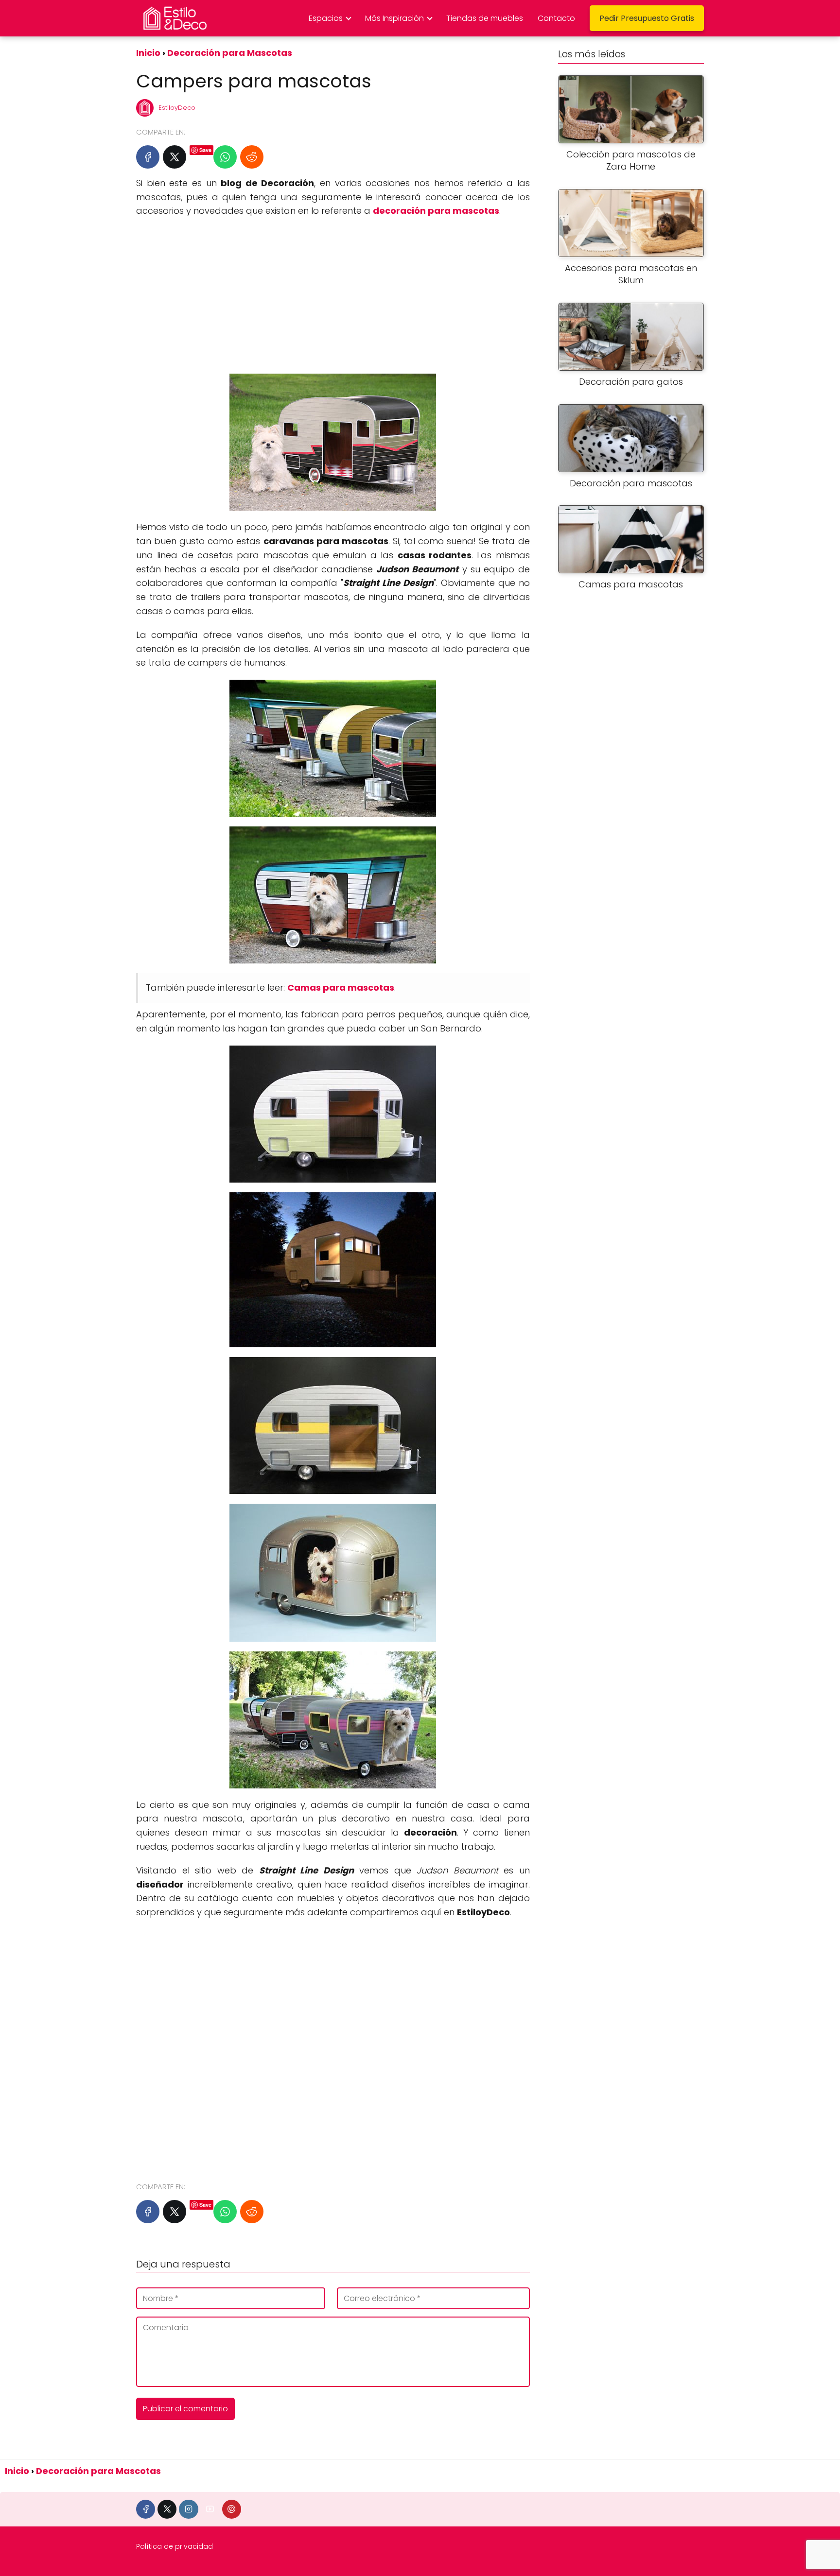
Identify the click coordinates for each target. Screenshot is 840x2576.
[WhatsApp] (225, 157)
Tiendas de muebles (485, 18)
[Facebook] (148, 157)
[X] (175, 157)
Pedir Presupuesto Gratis (647, 18)
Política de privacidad (175, 2546)
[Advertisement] (333, 296)
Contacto (556, 18)
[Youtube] (210, 2509)
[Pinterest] (232, 2509)
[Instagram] (188, 2509)
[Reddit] (252, 157)
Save (205, 150)
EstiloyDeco (177, 108)
